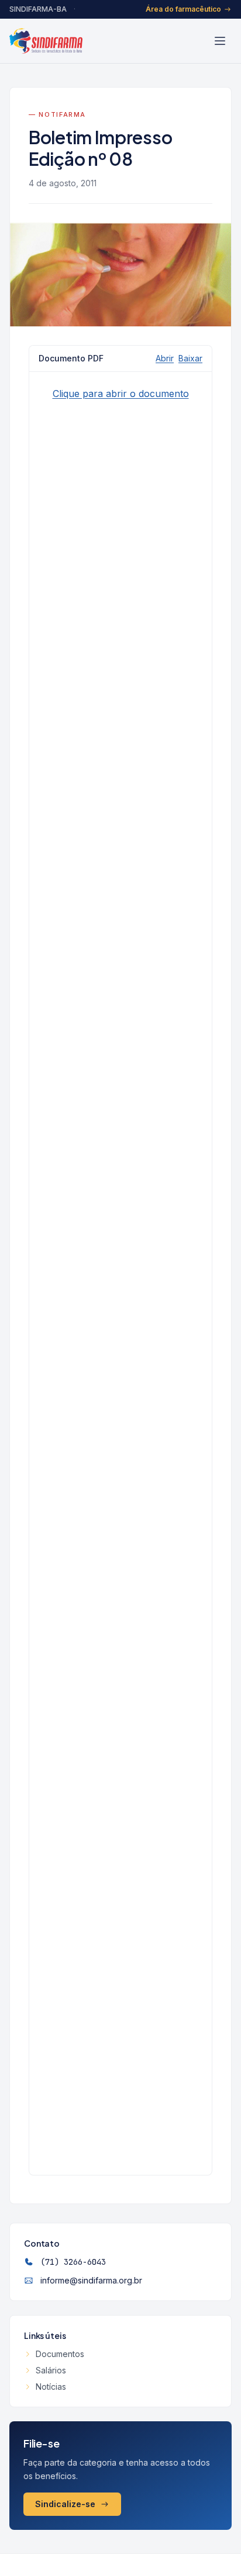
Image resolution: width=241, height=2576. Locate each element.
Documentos (60, 2354)
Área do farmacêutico (183, 9)
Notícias (51, 2387)
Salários (51, 2370)
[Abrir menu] (220, 41)
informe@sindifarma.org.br (91, 2280)
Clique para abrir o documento (121, 394)
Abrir (165, 358)
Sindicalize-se (65, 2504)
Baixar (190, 358)
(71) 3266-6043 (73, 2262)
